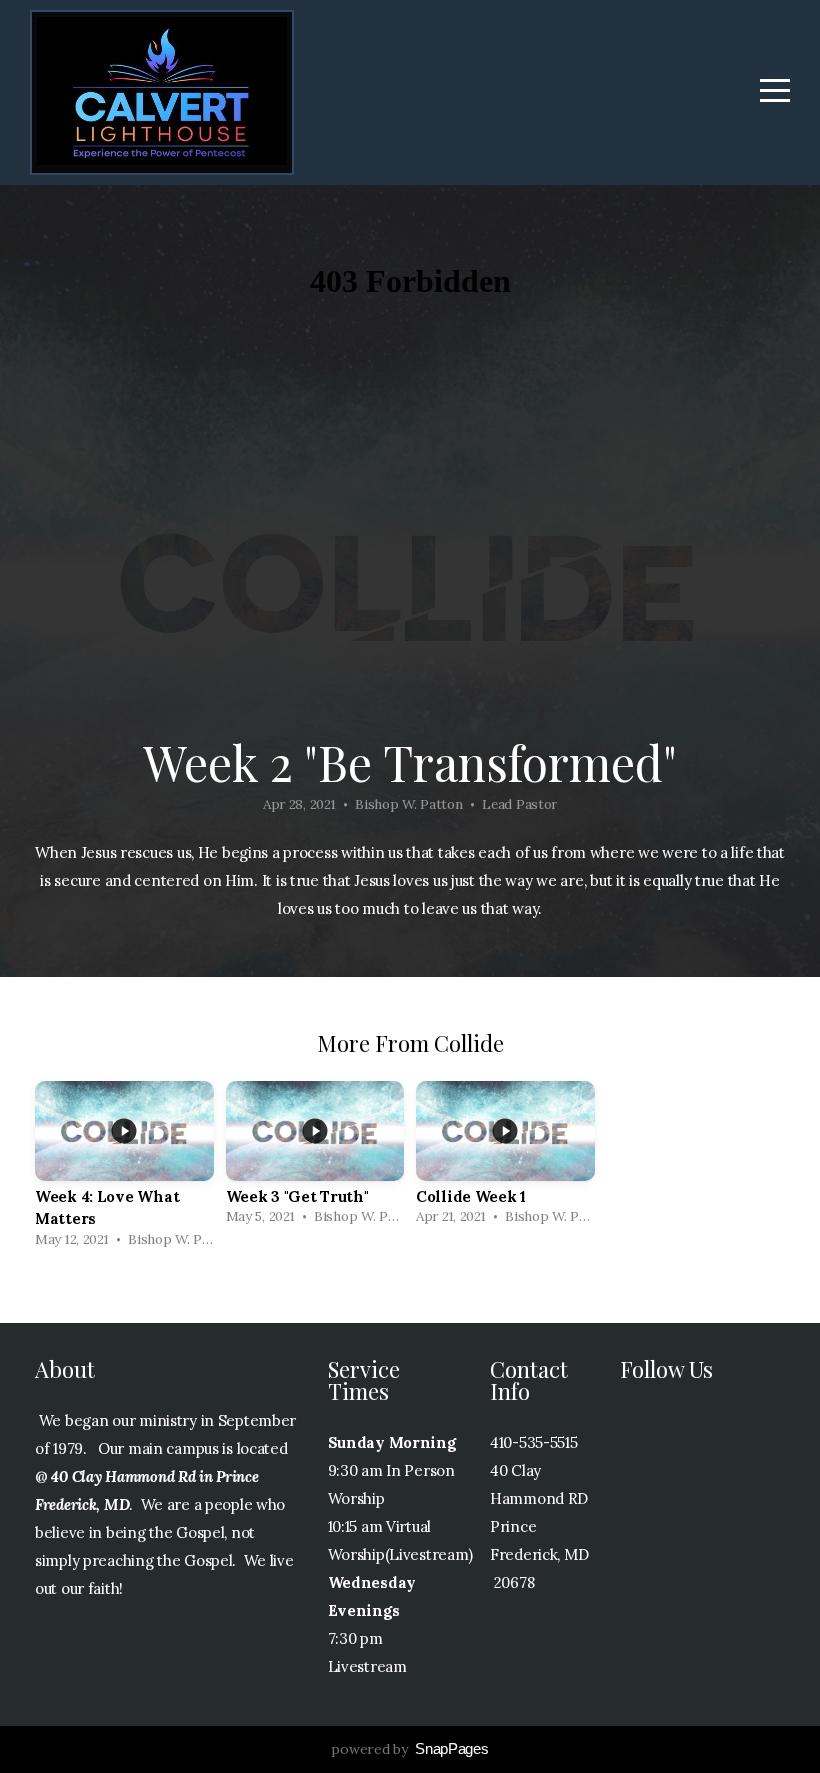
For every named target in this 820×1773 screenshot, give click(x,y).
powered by (409, 1749)
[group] (124, 1170)
